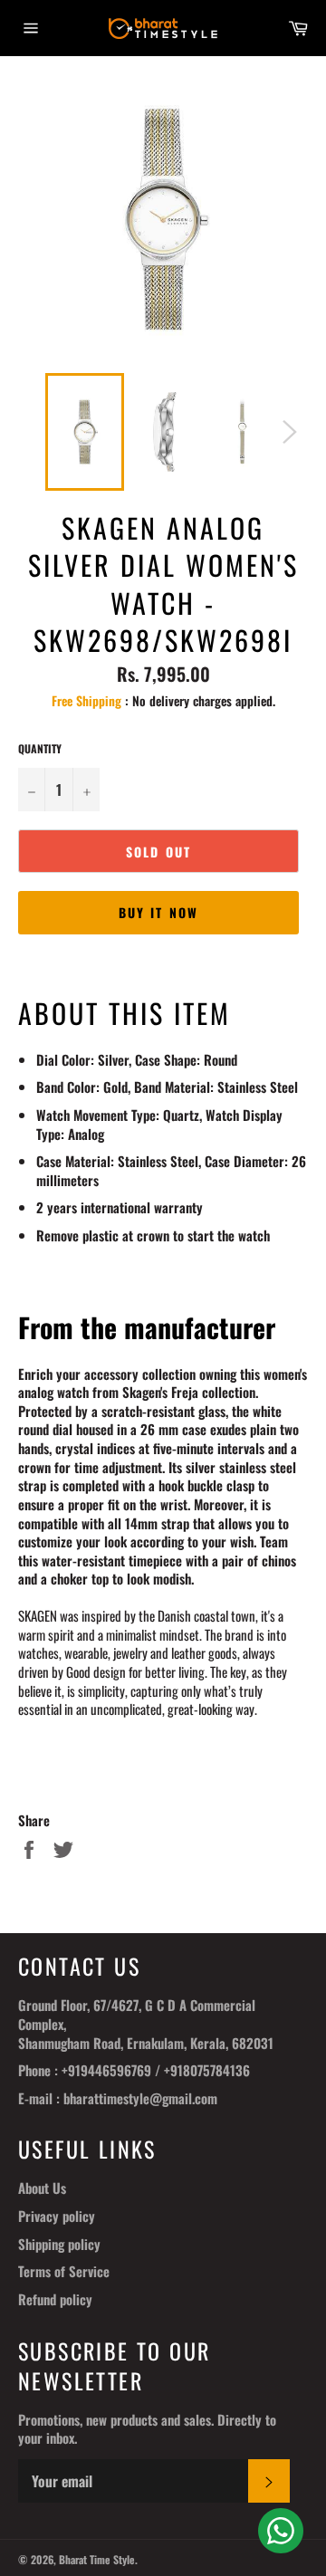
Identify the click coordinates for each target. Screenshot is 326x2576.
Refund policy (55, 2299)
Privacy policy (57, 2216)
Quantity (40, 749)
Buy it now (158, 912)
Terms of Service (64, 2271)
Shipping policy (59, 2244)
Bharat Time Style (97, 2559)
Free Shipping (86, 700)
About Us (42, 2188)
